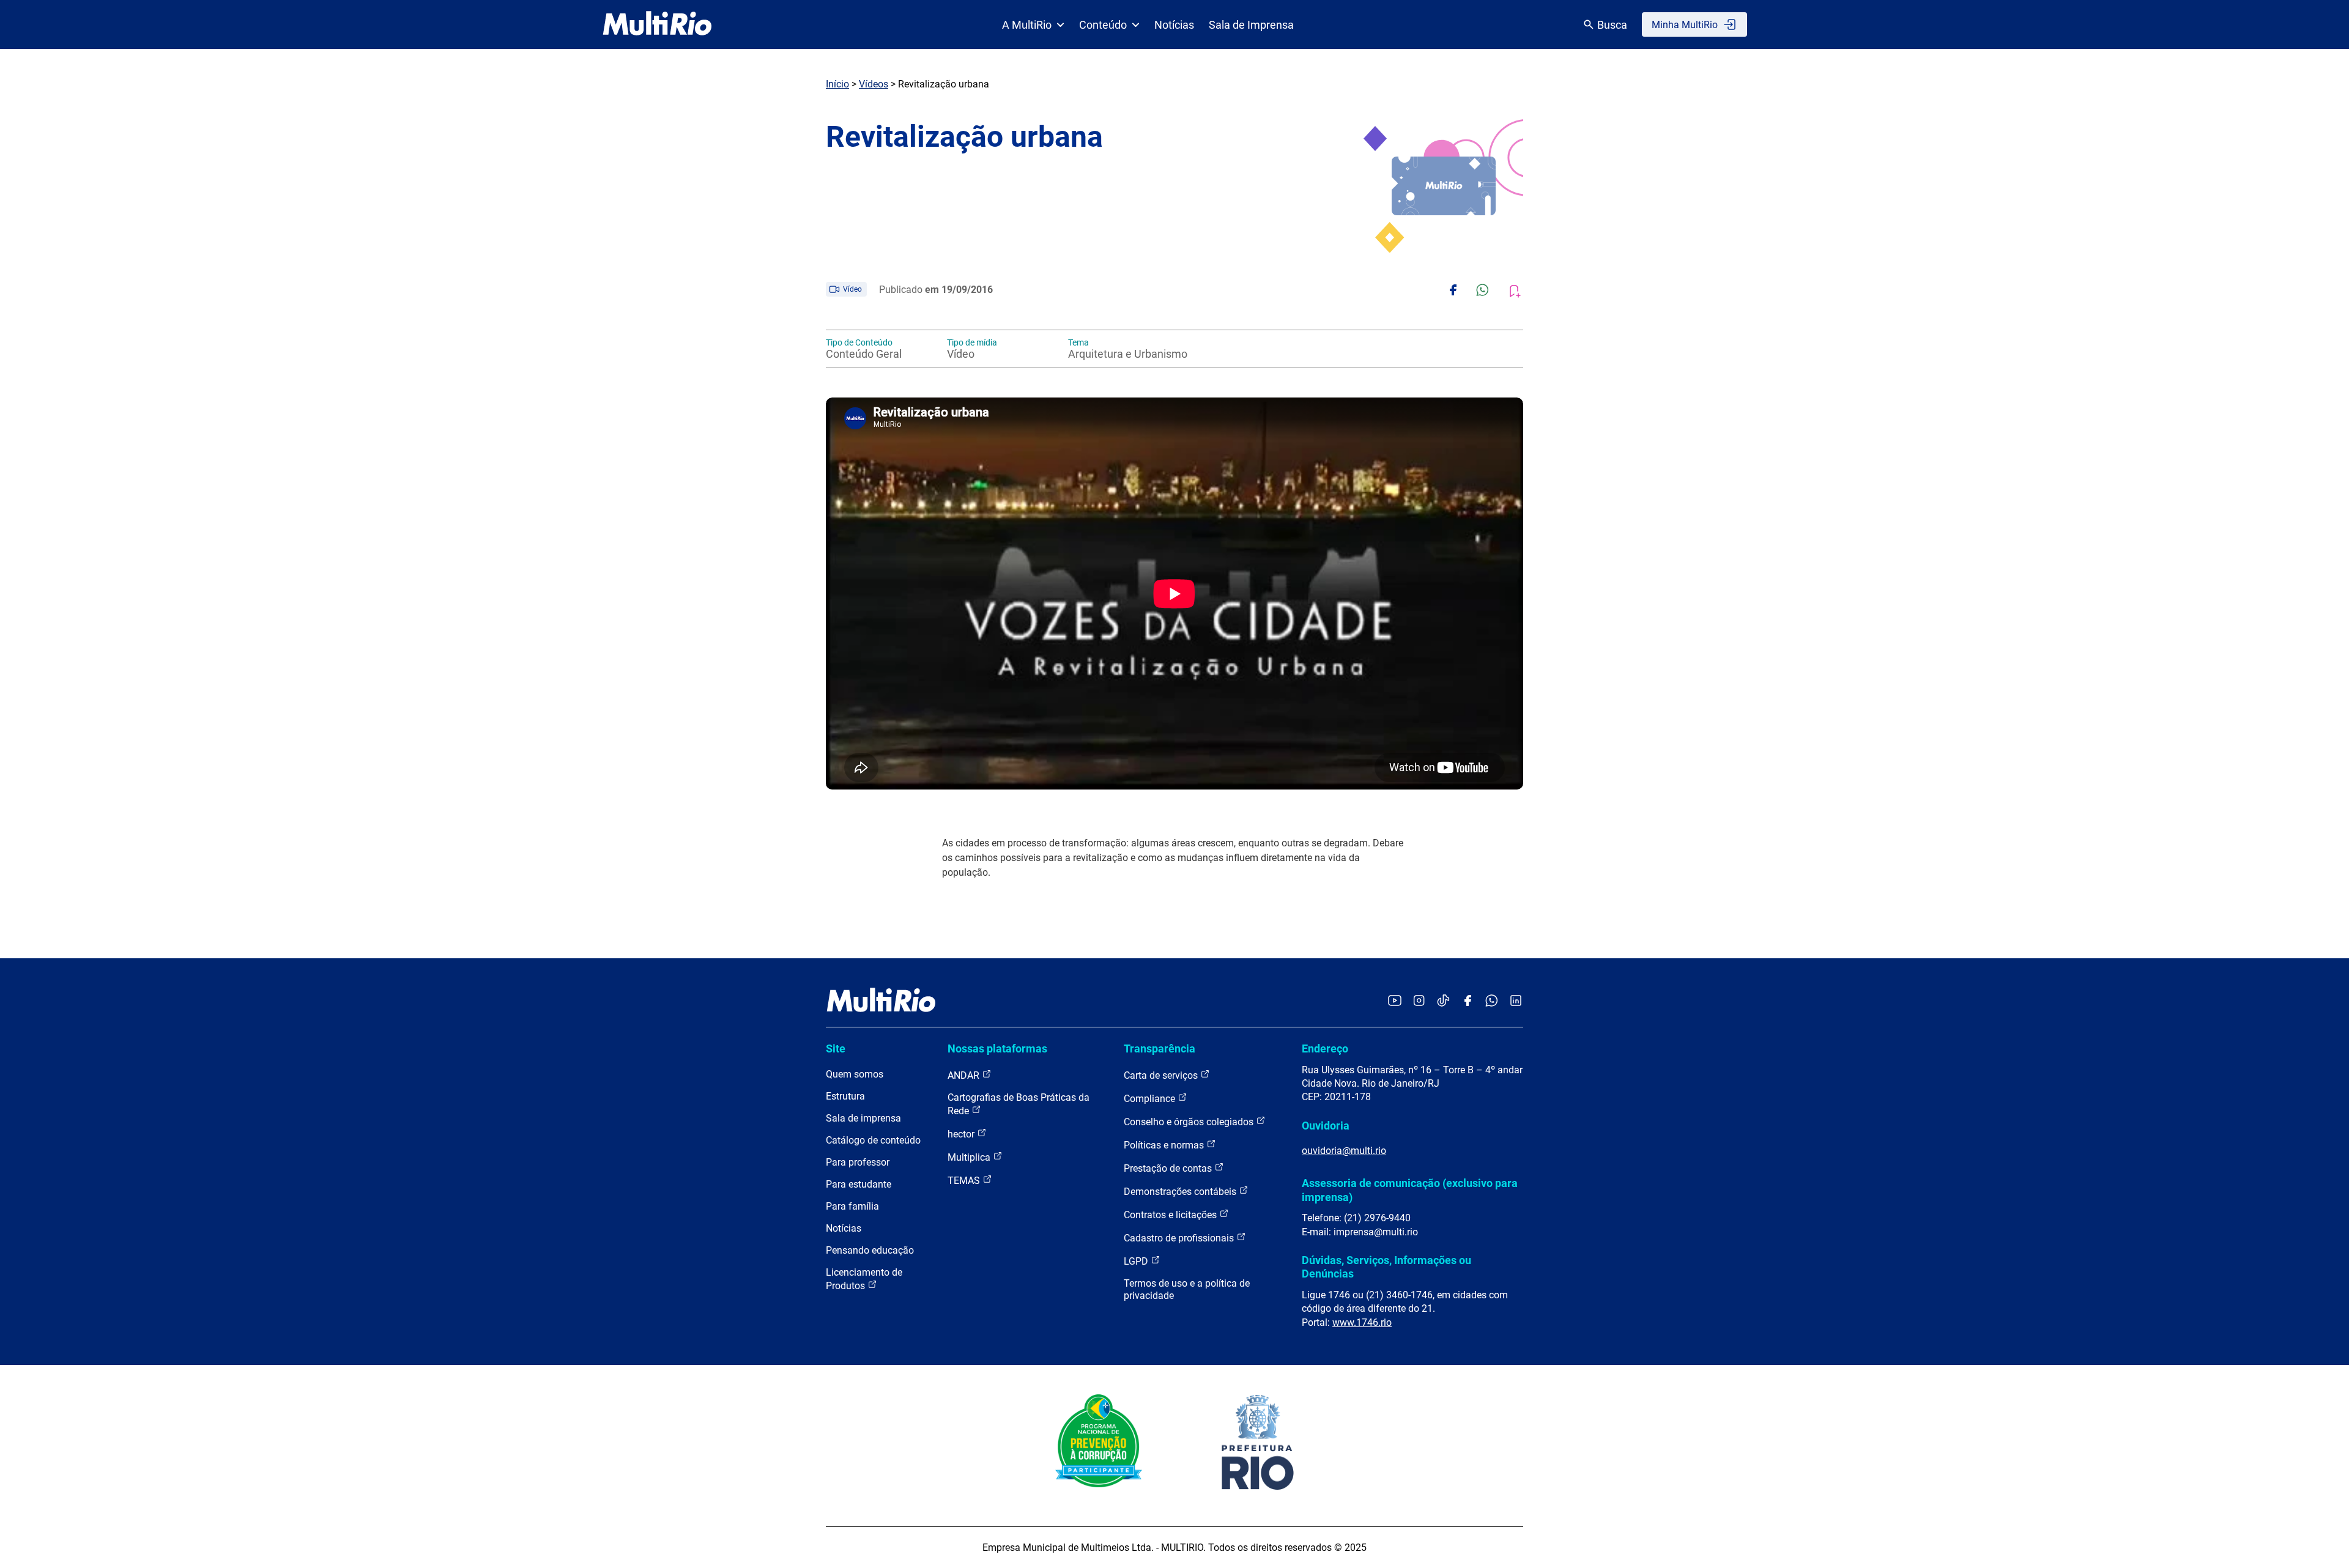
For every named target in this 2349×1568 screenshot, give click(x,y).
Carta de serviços (1162, 1075)
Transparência (1160, 1048)
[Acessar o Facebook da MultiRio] (1468, 1001)
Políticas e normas (1165, 1145)
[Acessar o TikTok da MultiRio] (1443, 1001)
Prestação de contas (1169, 1168)
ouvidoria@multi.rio (1344, 1151)
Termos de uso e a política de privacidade (1187, 1289)
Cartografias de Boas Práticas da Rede (1019, 1104)
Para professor (858, 1162)
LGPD (1137, 1261)
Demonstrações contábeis (1181, 1192)
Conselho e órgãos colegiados (1190, 1122)
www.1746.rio (1362, 1322)
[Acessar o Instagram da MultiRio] (1419, 1001)
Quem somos (855, 1074)
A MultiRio (1027, 25)
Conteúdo (1103, 25)
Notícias (1174, 25)
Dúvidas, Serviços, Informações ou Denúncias (1386, 1267)
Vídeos (874, 84)
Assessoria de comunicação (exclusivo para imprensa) (1410, 1190)
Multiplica (970, 1157)
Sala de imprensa (863, 1118)
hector (962, 1134)
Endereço (1325, 1048)
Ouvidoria (1326, 1126)
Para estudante (859, 1184)
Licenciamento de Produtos (864, 1279)
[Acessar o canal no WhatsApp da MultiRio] (1492, 1001)
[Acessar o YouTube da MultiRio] (1395, 1001)
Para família (852, 1206)
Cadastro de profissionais (1180, 1238)
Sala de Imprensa (1251, 25)
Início (837, 84)
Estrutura (845, 1096)
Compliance (1151, 1099)
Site (836, 1048)
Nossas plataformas (997, 1048)
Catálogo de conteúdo (873, 1140)
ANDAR (965, 1075)
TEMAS (965, 1181)
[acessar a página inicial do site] (657, 24)
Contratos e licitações (1171, 1215)
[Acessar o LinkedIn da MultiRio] (1516, 1001)
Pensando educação (870, 1250)
